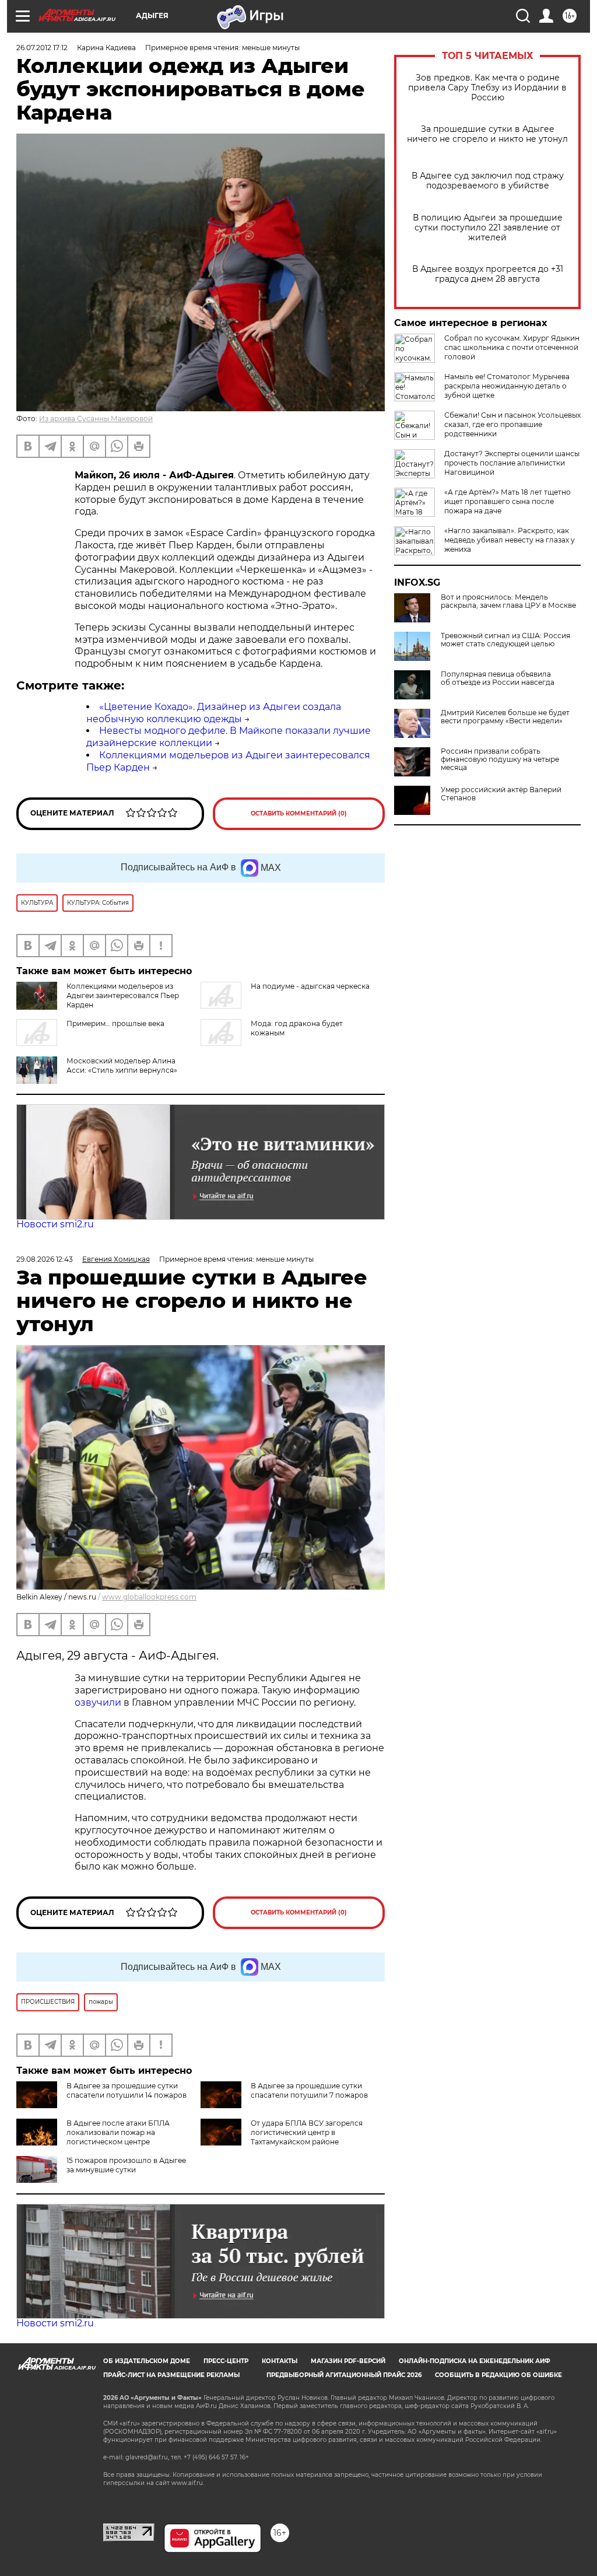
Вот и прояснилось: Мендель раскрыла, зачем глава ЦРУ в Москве (508, 601)
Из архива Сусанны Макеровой (96, 419)
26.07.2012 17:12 (42, 48)
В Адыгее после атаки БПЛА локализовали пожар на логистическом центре (118, 2132)
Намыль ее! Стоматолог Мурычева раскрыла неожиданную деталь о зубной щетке (507, 386)
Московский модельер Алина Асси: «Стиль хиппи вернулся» (122, 1065)
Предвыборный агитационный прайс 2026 (344, 2375)
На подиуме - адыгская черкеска (310, 986)
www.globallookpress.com (149, 1597)
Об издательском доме (147, 2361)
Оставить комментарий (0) (299, 813)
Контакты (280, 2361)
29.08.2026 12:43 (45, 1259)
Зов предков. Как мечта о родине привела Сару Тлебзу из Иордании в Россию (487, 88)
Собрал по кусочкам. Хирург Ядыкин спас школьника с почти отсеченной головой (512, 347)
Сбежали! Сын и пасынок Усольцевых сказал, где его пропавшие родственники (512, 424)
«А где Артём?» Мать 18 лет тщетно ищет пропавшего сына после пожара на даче (508, 501)
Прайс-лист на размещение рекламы (171, 2375)
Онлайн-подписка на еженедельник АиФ (475, 2361)
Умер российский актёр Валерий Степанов (501, 794)
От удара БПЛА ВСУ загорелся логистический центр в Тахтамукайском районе (307, 2132)
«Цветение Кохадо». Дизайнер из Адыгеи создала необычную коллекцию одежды (214, 713)
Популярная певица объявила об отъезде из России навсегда (498, 678)
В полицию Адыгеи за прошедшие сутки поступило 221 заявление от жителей (488, 228)
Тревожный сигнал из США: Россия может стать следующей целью (505, 640)
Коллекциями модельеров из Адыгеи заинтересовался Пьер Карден (123, 995)
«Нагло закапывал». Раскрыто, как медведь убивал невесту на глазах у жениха (510, 540)
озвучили (99, 1702)
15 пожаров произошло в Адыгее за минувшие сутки (126, 2165)
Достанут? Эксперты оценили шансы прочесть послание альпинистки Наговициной (512, 463)
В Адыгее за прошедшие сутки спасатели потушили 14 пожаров (127, 2090)
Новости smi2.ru (55, 1224)
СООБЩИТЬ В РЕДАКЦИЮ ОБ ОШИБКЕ (498, 2375)
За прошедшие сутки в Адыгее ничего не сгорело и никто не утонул (487, 134)
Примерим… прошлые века (115, 1023)
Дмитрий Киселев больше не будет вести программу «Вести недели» (505, 717)
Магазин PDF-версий (348, 2361)
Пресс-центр (226, 2361)
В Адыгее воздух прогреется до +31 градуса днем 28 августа (488, 274)
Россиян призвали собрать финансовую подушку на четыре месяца (500, 759)
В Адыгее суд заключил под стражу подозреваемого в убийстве (488, 181)
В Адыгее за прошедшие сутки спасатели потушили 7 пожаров (309, 2090)
